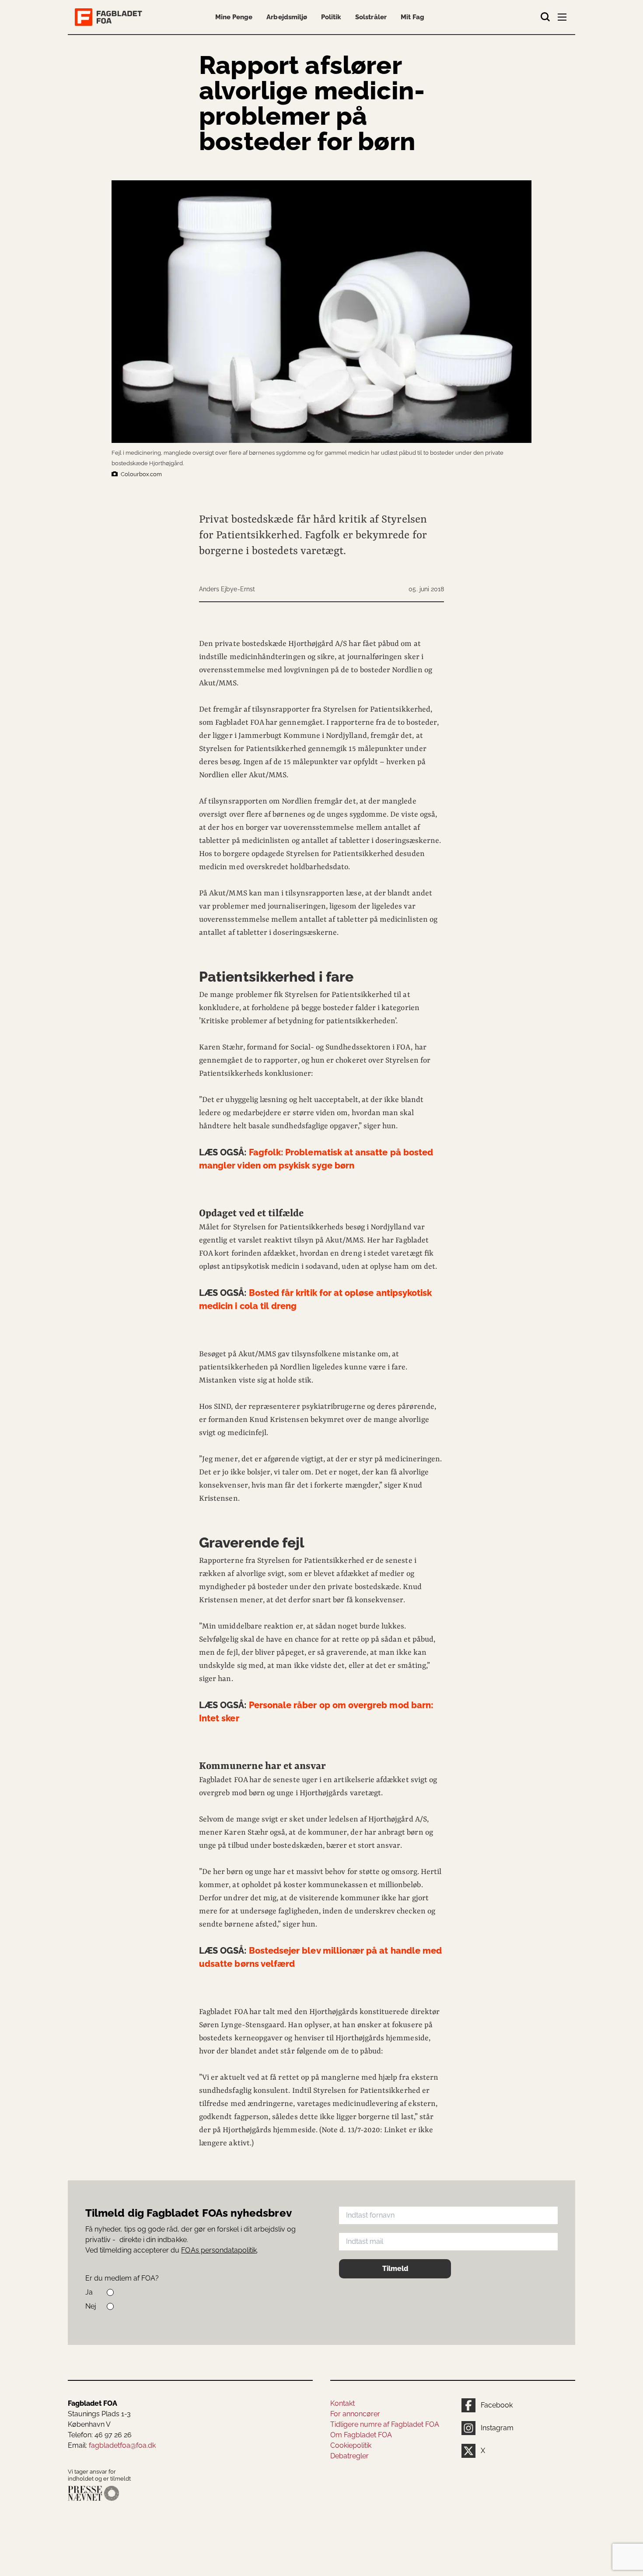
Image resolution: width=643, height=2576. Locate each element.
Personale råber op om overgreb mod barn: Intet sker (316, 1712)
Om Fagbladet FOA (361, 2435)
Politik (331, 17)
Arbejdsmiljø (287, 17)
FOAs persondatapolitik (219, 2250)
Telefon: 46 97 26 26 (100, 2435)
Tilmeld (395, 2269)
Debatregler (349, 2456)
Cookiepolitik (351, 2445)
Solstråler (371, 17)
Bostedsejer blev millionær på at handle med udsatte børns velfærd (320, 1957)
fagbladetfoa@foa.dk (122, 2445)
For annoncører (355, 2414)
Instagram (497, 2428)
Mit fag (412, 17)
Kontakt (342, 2403)
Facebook (497, 2405)
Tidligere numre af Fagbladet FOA (385, 2424)
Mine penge (234, 17)
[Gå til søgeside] (545, 17)
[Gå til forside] (110, 17)
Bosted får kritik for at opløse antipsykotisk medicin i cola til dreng (315, 1299)
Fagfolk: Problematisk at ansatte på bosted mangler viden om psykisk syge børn (316, 1159)
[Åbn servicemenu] (563, 19)
